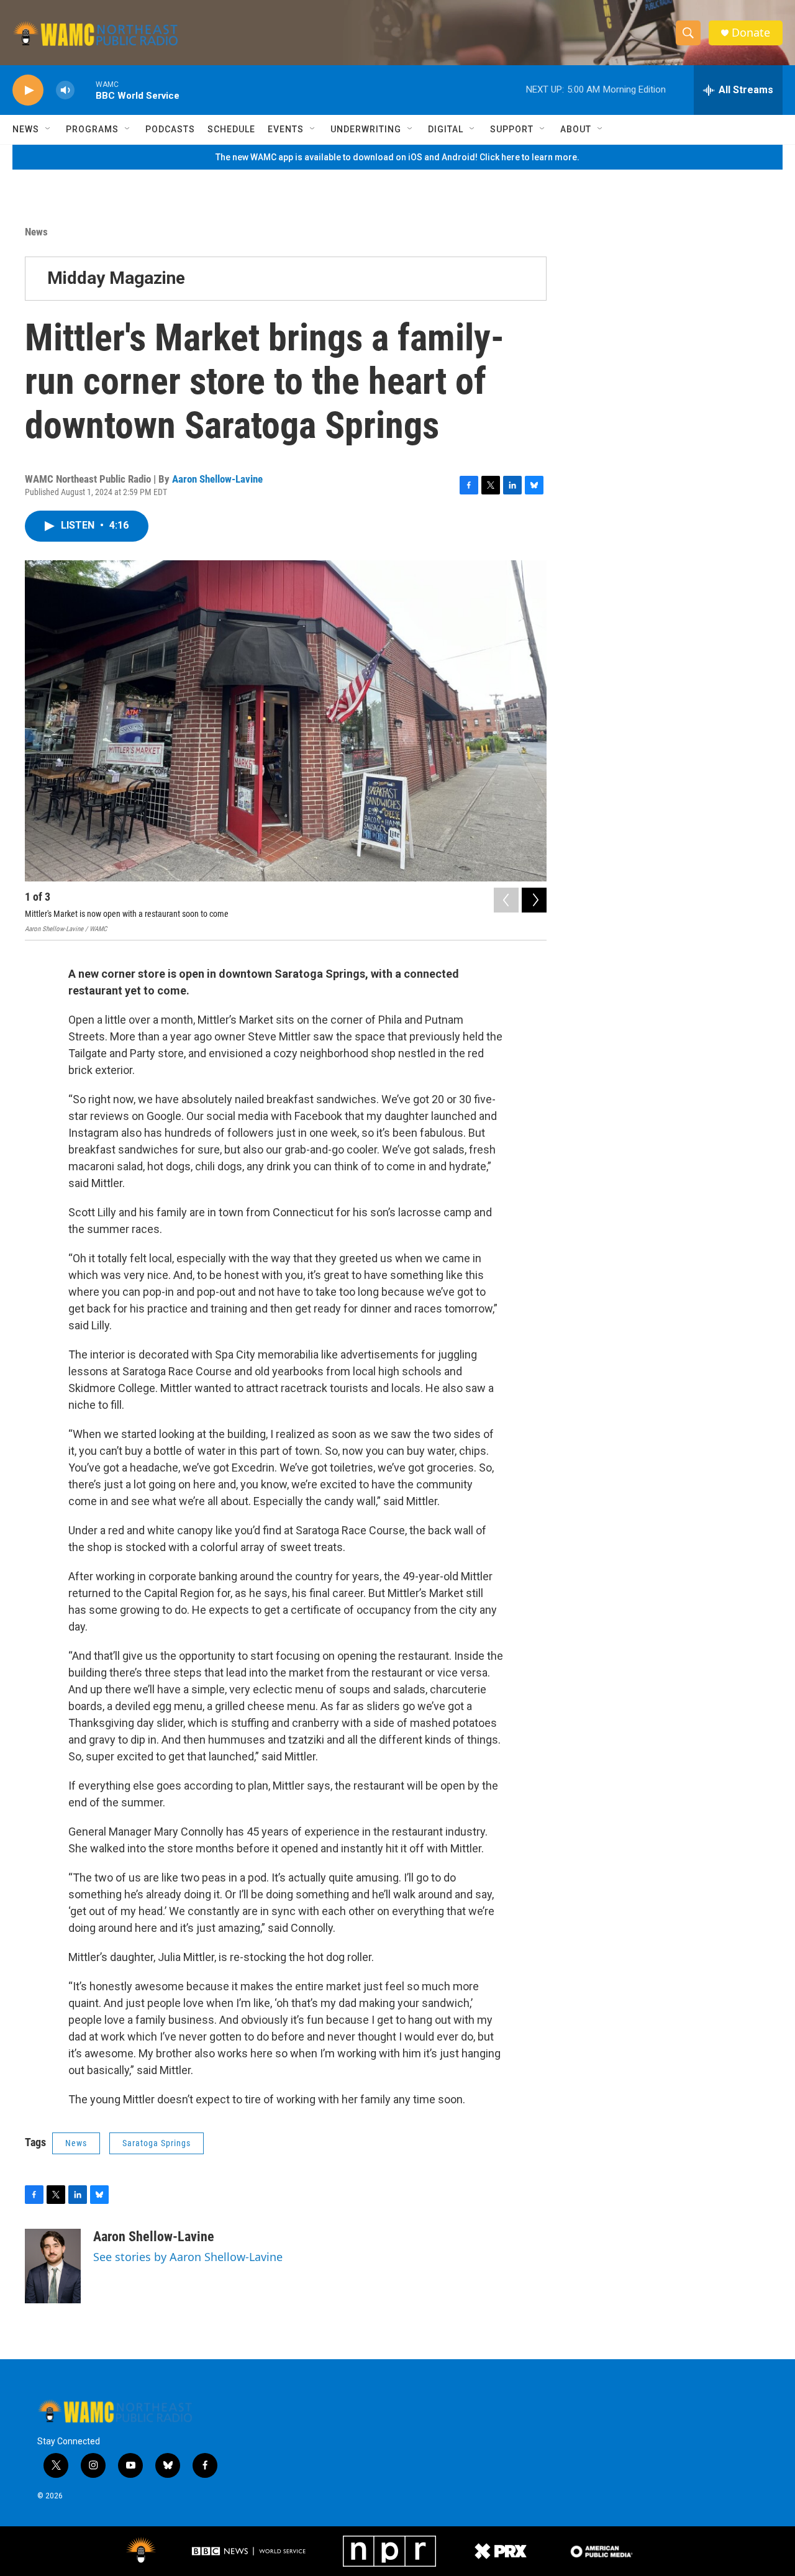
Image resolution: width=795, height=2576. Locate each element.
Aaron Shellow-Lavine (217, 479)
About (576, 129)
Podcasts (170, 129)
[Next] (534, 900)
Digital (446, 129)
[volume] (65, 90)
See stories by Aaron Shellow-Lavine (188, 2257)
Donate (751, 33)
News (26, 129)
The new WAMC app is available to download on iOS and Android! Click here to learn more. (397, 157)
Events (286, 129)
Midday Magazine (116, 278)
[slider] (85, 90)
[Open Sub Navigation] (48, 129)
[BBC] (250, 2551)
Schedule (231, 129)
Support (512, 129)
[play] (28, 90)
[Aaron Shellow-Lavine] (53, 2266)
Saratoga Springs (157, 2143)
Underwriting (366, 129)
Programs (92, 129)
